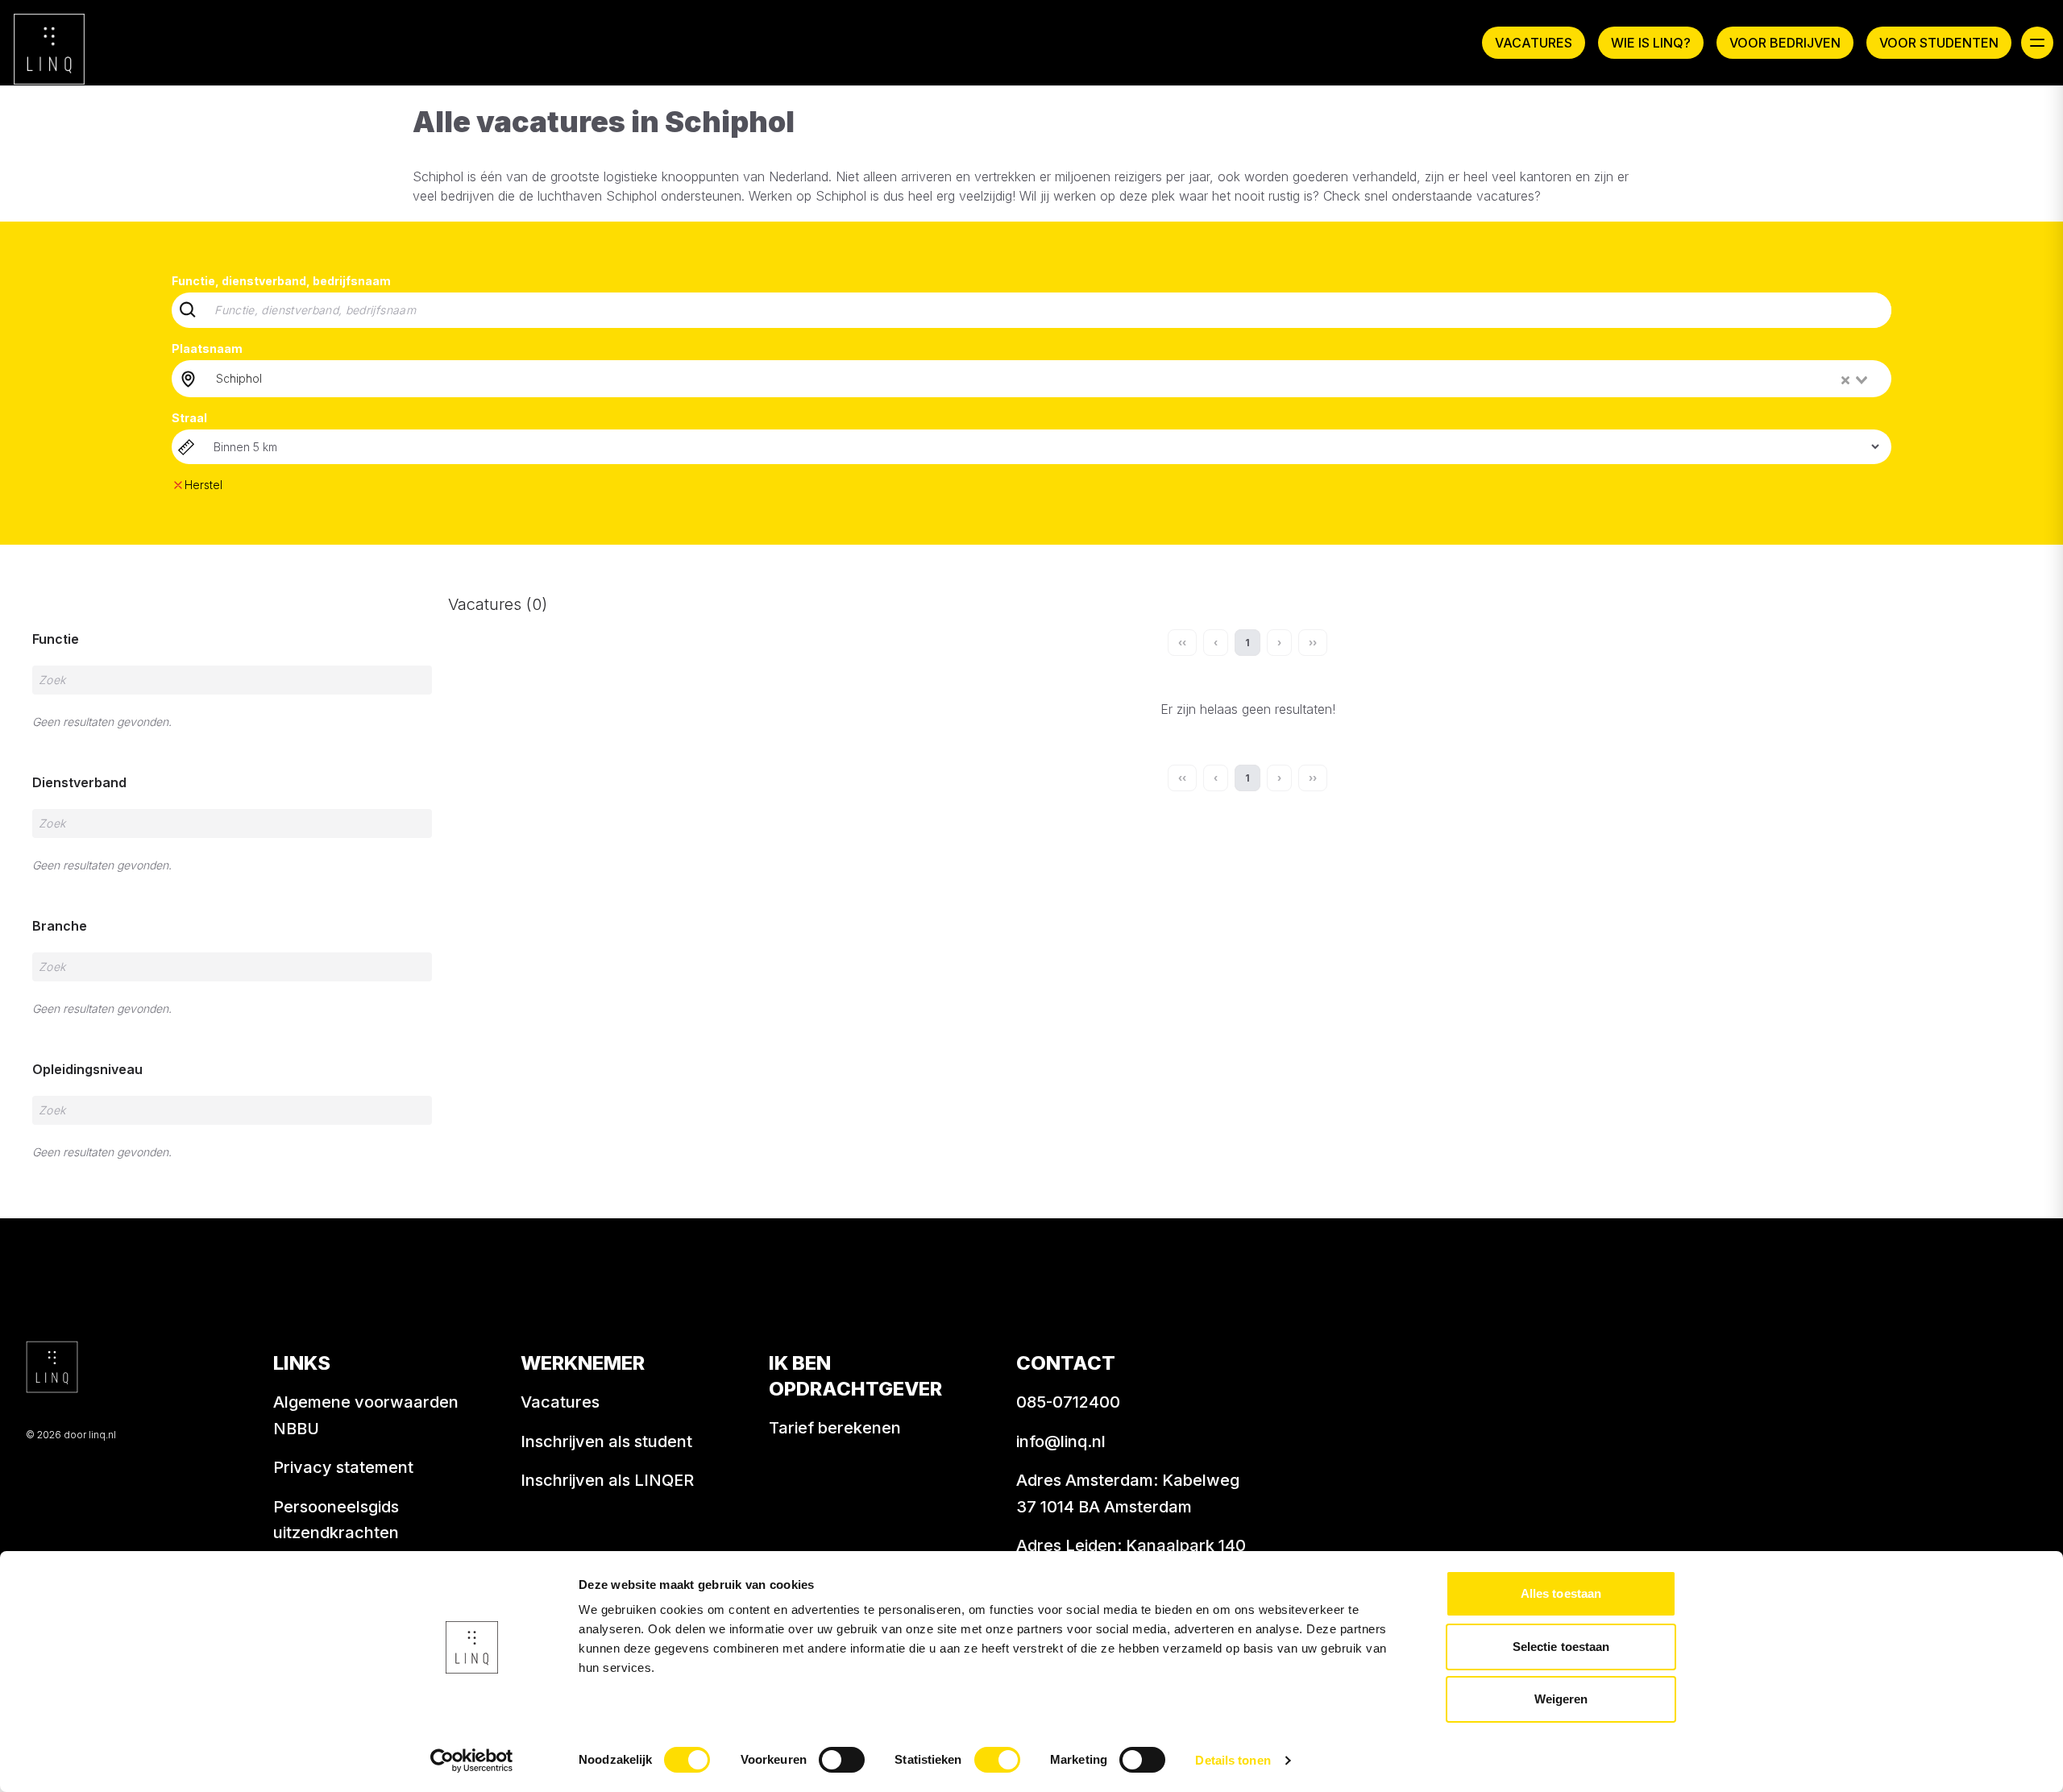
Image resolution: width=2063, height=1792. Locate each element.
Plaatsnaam (207, 348)
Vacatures (1534, 43)
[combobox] (1043, 379)
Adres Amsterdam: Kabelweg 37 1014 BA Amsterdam (1128, 1493)
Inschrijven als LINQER (607, 1480)
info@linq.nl (1061, 1441)
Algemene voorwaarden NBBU (366, 1415)
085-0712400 (1068, 1402)
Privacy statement (343, 1467)
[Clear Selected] (1845, 380)
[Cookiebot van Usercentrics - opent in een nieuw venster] (472, 1761)
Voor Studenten (1939, 43)
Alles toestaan (1561, 1593)
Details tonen (1233, 1760)
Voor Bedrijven (1785, 43)
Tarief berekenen (835, 1428)
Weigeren (1561, 1699)
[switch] (842, 1760)
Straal (189, 418)
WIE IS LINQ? (1651, 43)
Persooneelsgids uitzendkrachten (336, 1520)
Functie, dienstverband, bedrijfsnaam (281, 281)
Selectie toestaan (1561, 1647)
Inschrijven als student (606, 1441)
